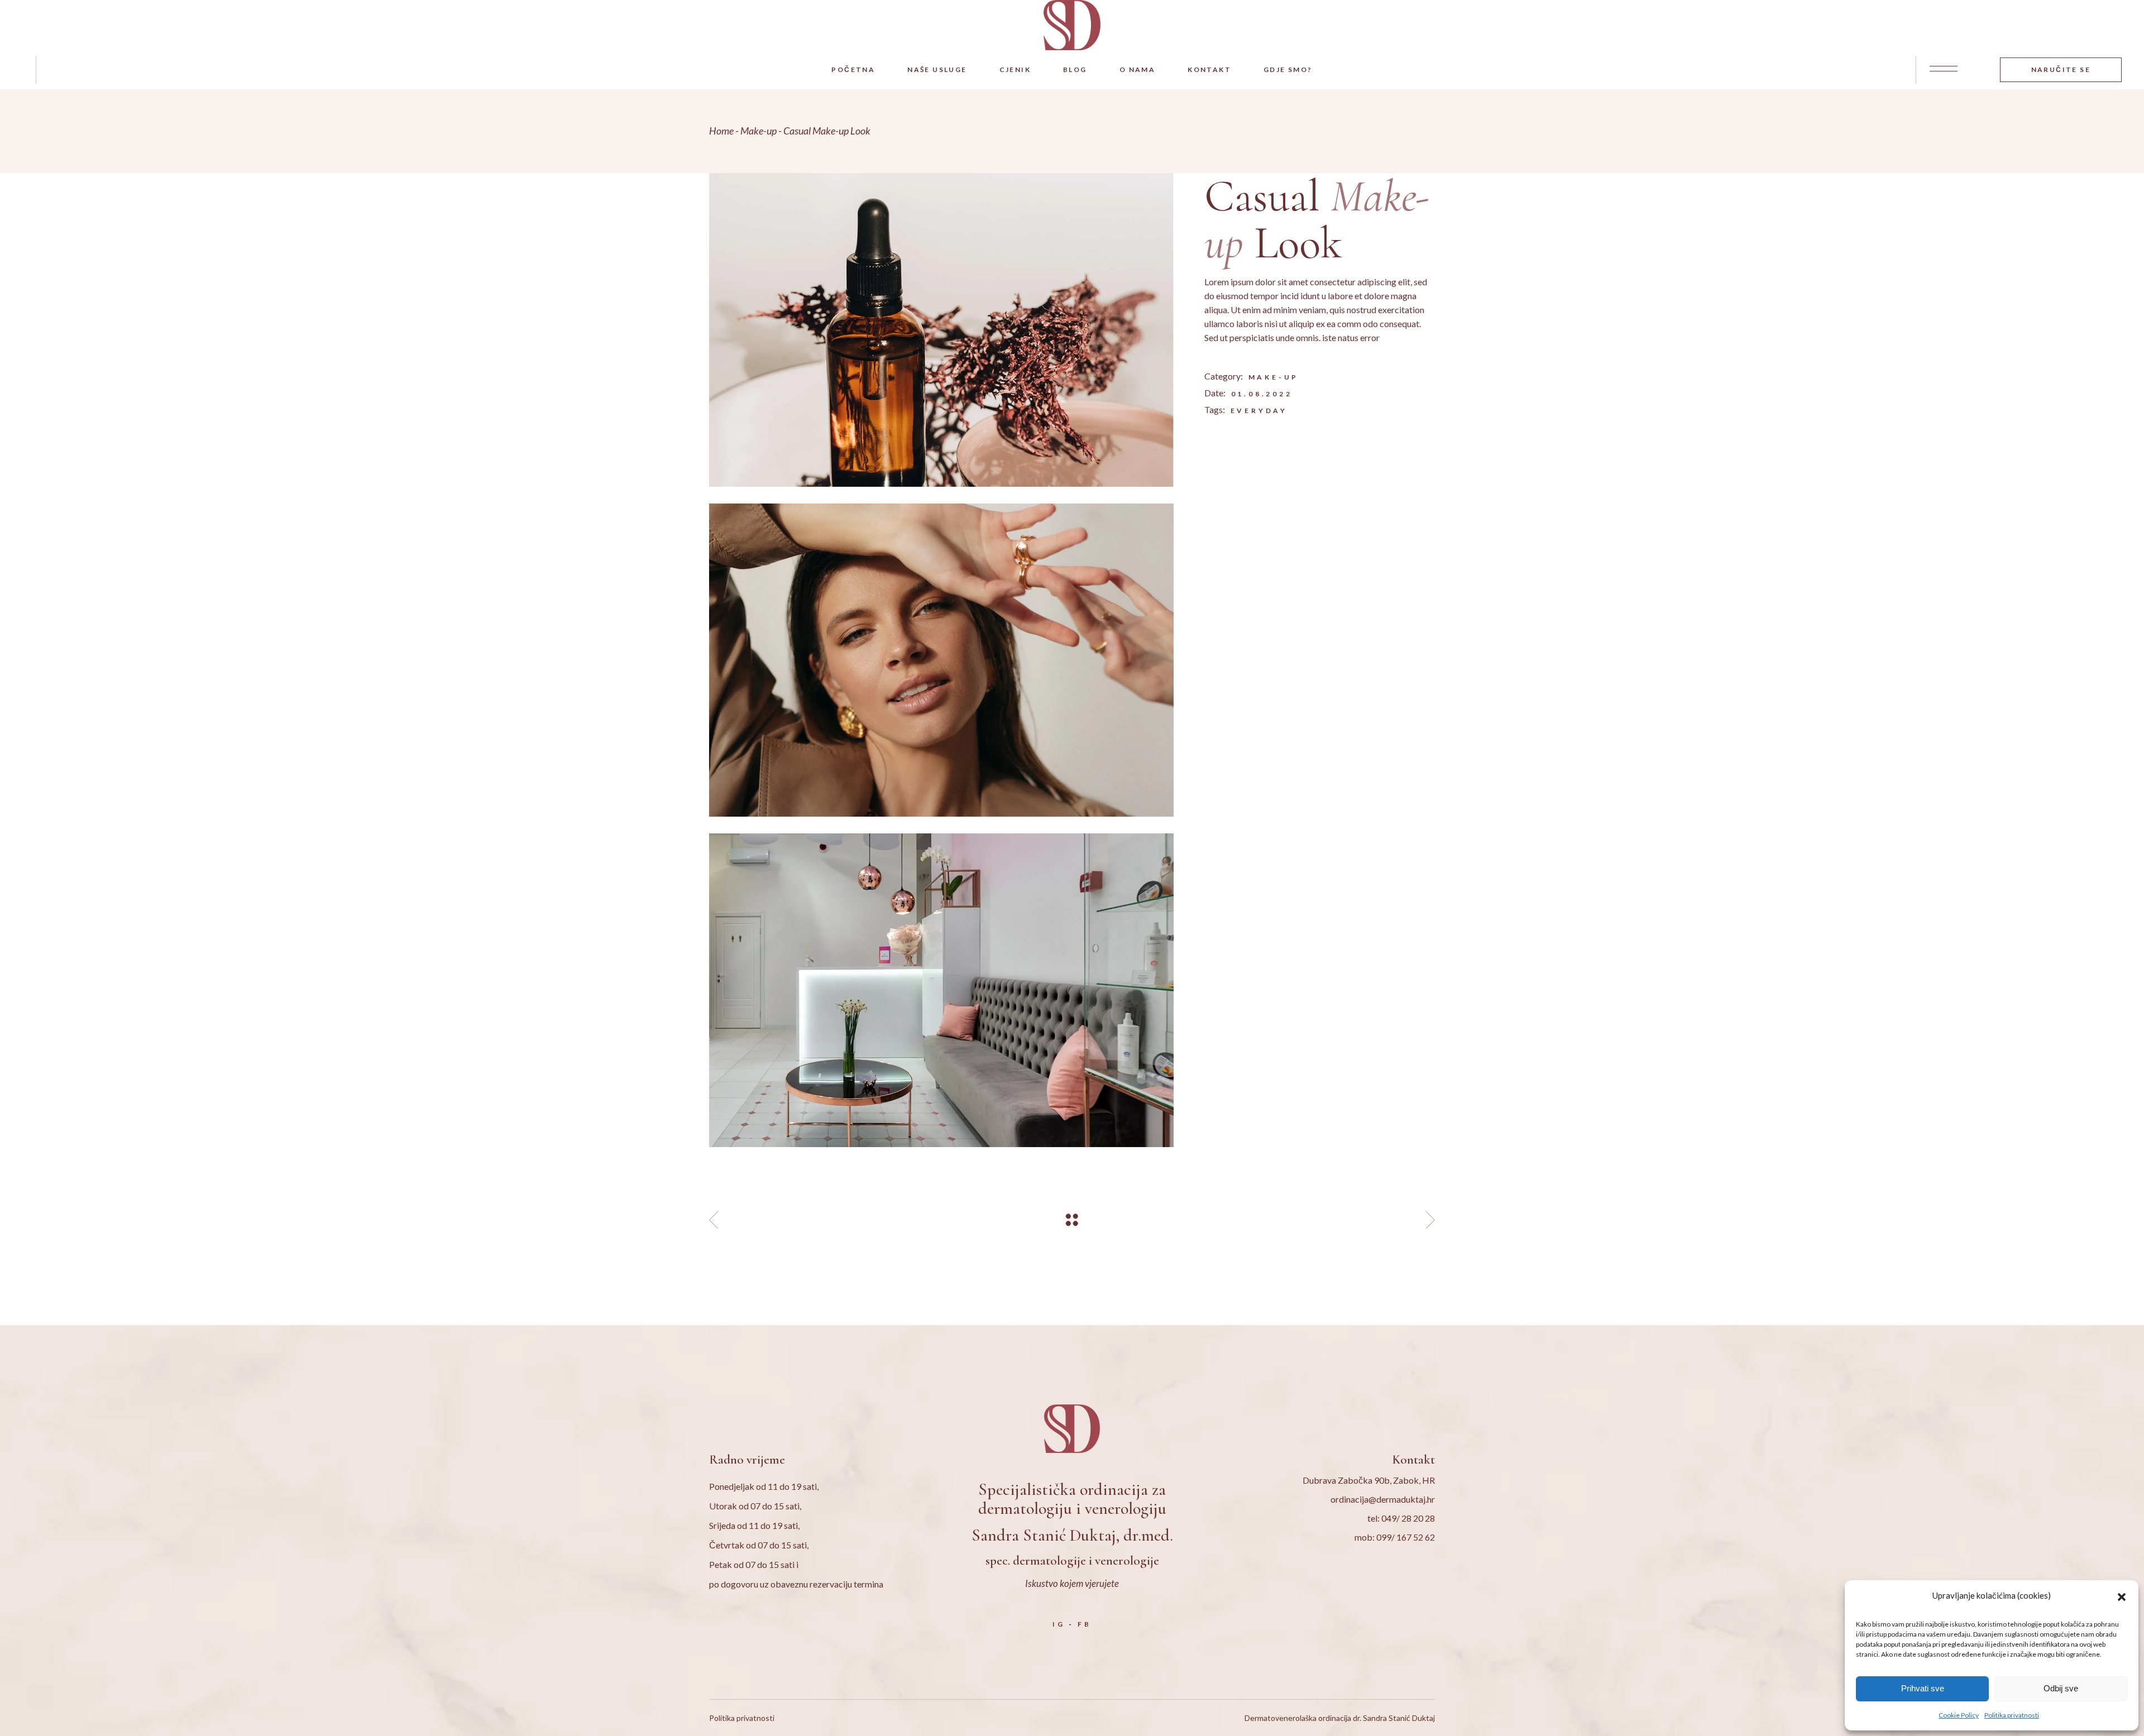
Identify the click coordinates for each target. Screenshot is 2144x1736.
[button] (2122, 1595)
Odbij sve (2061, 1688)
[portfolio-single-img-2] (941, 660)
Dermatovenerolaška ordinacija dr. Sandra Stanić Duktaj (1340, 1718)
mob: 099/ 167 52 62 (1395, 1537)
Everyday (1259, 411)
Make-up (1274, 377)
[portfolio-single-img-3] (941, 990)
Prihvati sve (1923, 1688)
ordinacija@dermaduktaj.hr (1383, 1499)
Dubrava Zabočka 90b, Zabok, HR (1369, 1480)
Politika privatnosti (2012, 1715)
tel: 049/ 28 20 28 (1401, 1518)
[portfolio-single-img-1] (941, 330)
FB (1085, 1624)
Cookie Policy (1959, 1715)
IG (1059, 1624)
